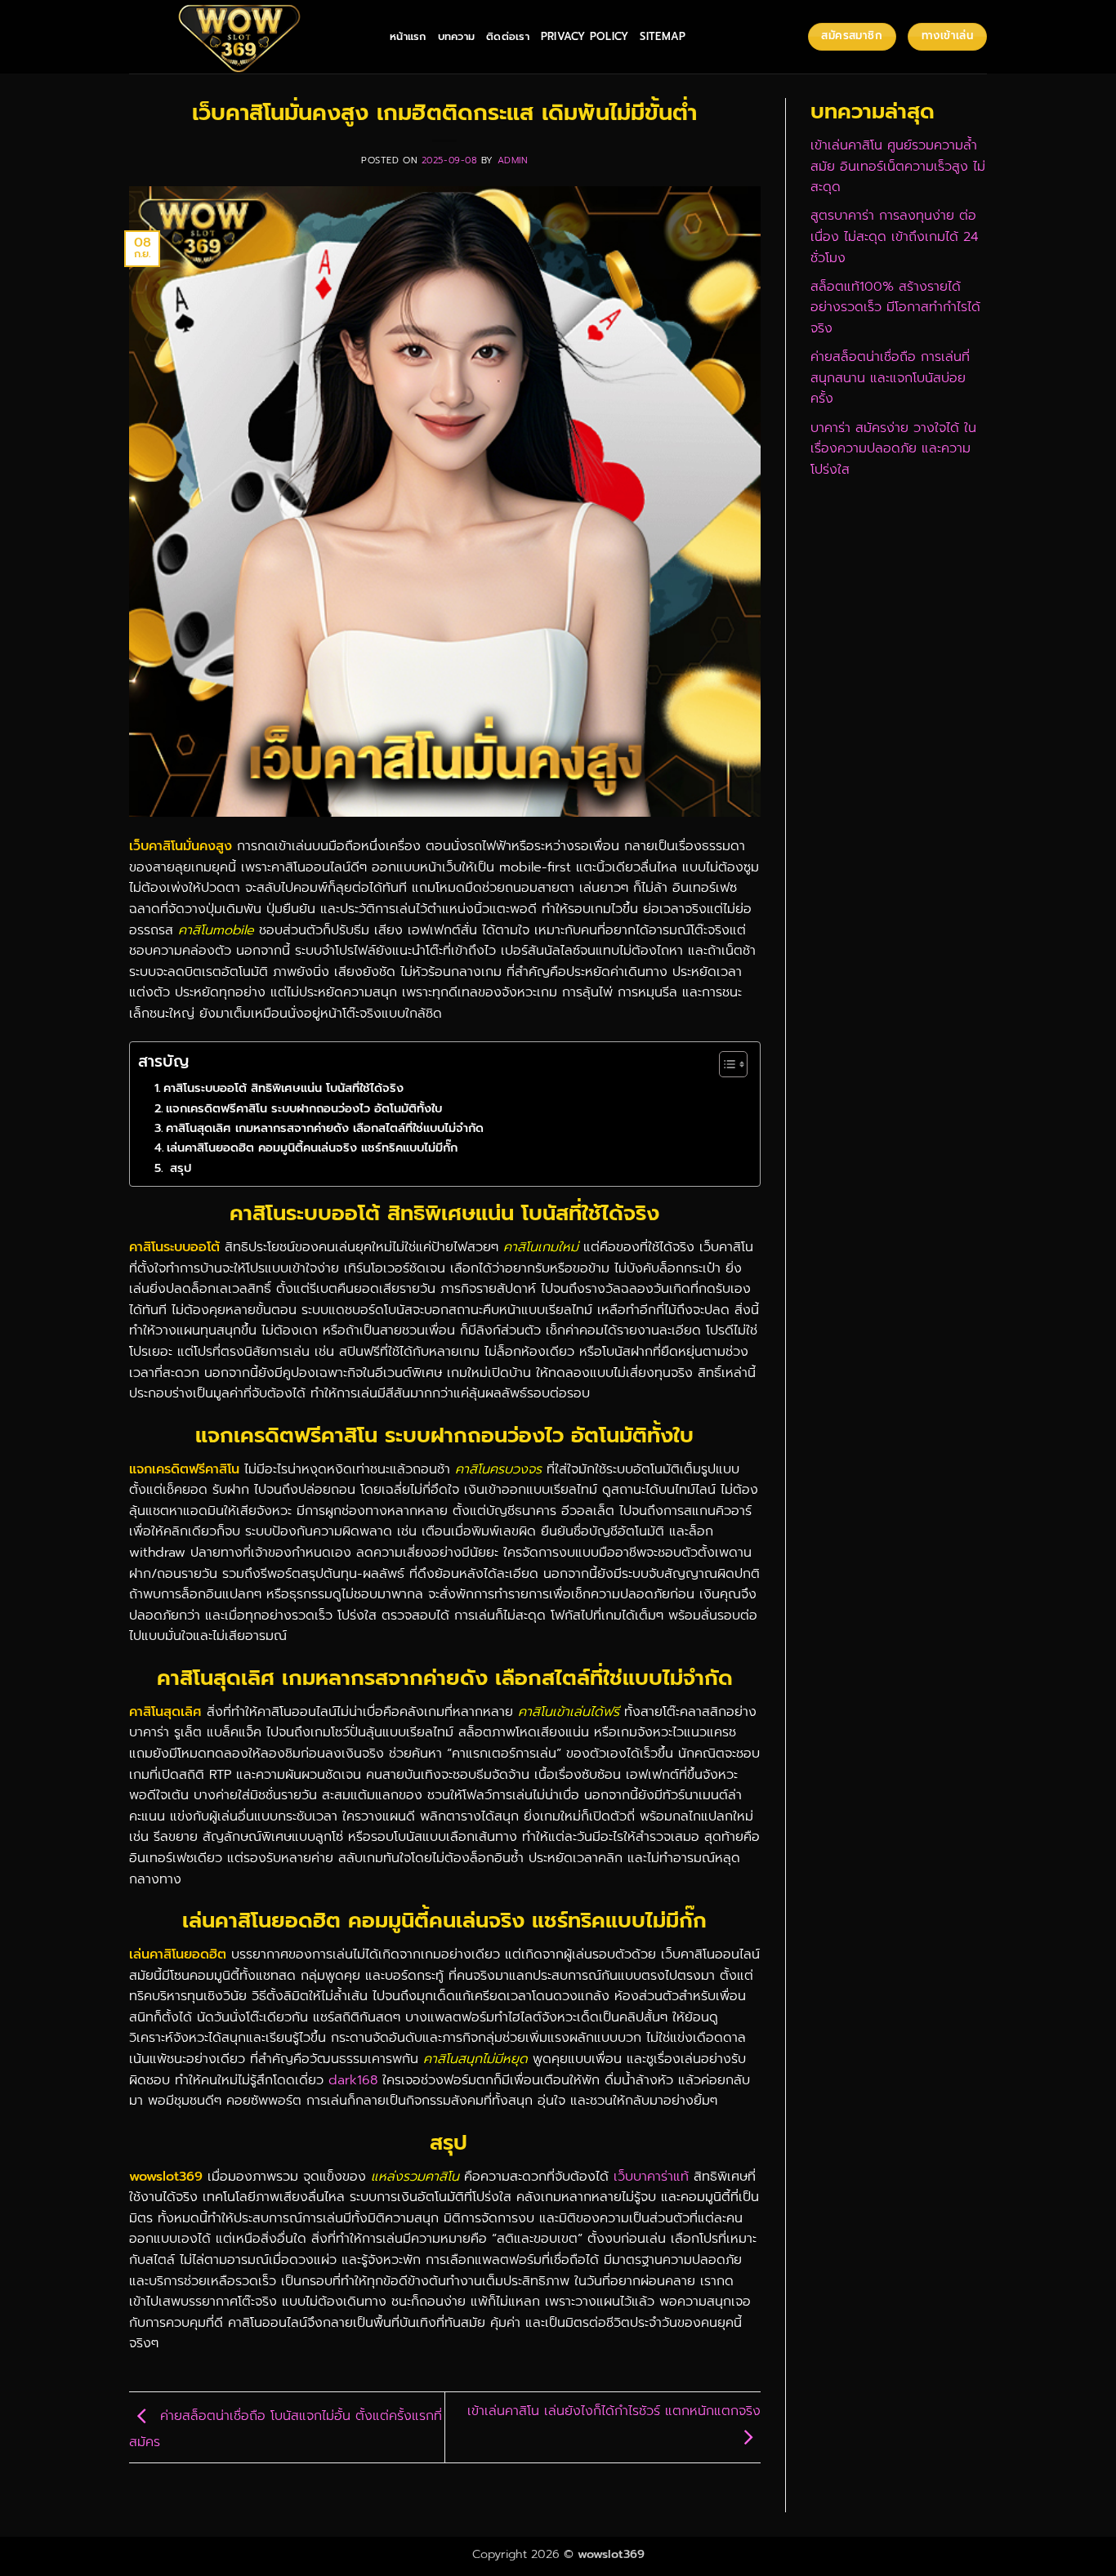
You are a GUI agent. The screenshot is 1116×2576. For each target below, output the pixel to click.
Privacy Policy (585, 36)
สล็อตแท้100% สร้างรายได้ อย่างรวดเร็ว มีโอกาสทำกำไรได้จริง (895, 308)
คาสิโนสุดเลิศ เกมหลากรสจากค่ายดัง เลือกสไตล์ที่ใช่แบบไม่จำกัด (325, 1128)
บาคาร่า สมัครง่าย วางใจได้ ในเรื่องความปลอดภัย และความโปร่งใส (893, 449)
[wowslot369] (247, 37)
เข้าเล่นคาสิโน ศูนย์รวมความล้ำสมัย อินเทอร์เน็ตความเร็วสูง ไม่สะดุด (898, 166)
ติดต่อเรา (508, 36)
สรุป (179, 1168)
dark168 (353, 2080)
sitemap (663, 36)
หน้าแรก (408, 36)
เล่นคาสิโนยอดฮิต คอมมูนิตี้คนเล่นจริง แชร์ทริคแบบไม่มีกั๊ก (312, 1148)
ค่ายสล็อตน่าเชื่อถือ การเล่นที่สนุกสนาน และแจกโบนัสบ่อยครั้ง (890, 378)
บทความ (457, 36)
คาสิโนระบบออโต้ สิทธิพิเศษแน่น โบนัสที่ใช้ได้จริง (283, 1088)
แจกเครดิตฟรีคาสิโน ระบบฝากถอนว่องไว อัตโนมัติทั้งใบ (304, 1108)
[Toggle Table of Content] (725, 1064)
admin (513, 160)
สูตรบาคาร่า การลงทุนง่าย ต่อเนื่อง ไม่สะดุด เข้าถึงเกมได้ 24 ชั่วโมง (894, 236)
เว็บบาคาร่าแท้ (651, 2177)
